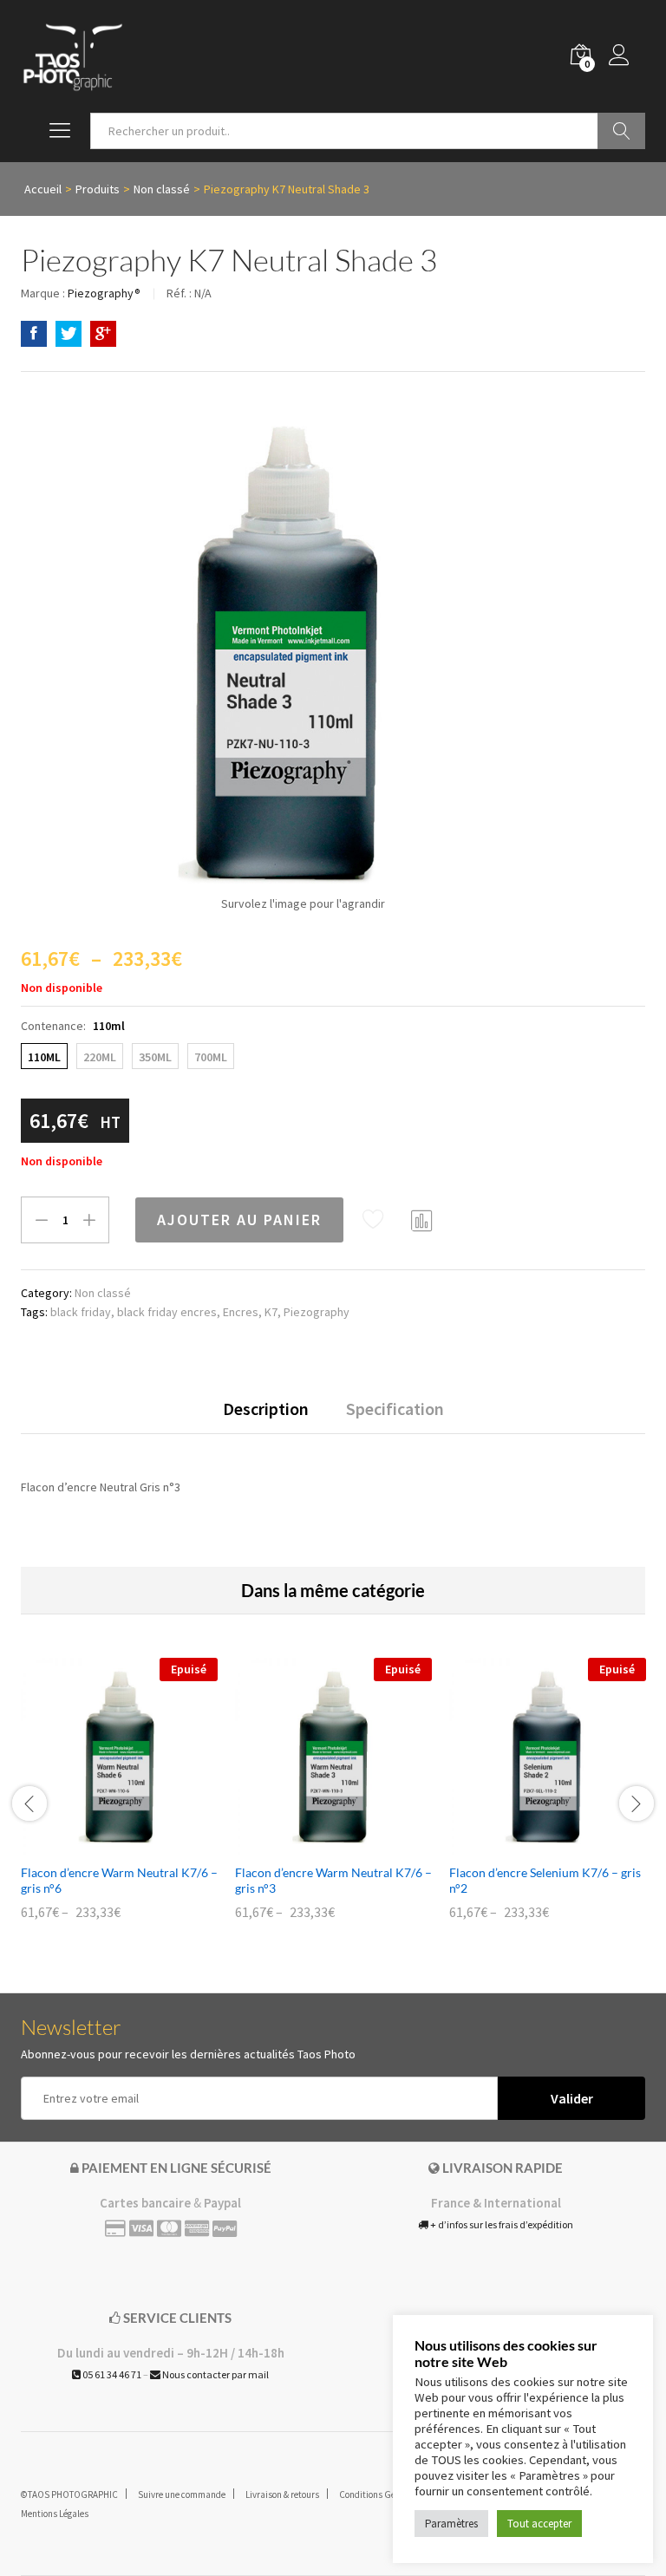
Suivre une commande (182, 2494)
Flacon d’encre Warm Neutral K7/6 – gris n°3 (333, 1880)
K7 (271, 1312)
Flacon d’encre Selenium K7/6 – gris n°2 (545, 1880)
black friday (81, 1312)
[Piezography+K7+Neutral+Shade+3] (69, 334)
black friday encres (167, 1312)
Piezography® (104, 293)
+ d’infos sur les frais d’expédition (501, 2224)
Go (621, 131)
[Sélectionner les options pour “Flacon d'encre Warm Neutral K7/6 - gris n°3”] (314, 1844)
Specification (395, 1409)
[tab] (266, 1417)
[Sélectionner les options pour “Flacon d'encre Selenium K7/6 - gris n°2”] (528, 1844)
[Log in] (627, 56)
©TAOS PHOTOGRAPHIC (69, 2494)
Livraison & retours (282, 2494)
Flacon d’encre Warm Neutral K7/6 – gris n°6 (119, 1880)
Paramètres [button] (451, 2524)
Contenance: (73, 1026)
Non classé (103, 1293)
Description (266, 1409)
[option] (119, 1801)
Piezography (317, 1312)
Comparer (422, 1220)
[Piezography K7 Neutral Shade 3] (34, 334)
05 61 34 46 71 (111, 2374)
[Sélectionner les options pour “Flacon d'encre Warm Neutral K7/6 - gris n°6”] (100, 1844)
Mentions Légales (55, 2514)
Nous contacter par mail (215, 2374)
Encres (241, 1312)
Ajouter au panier (239, 1220)
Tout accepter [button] (539, 2524)
